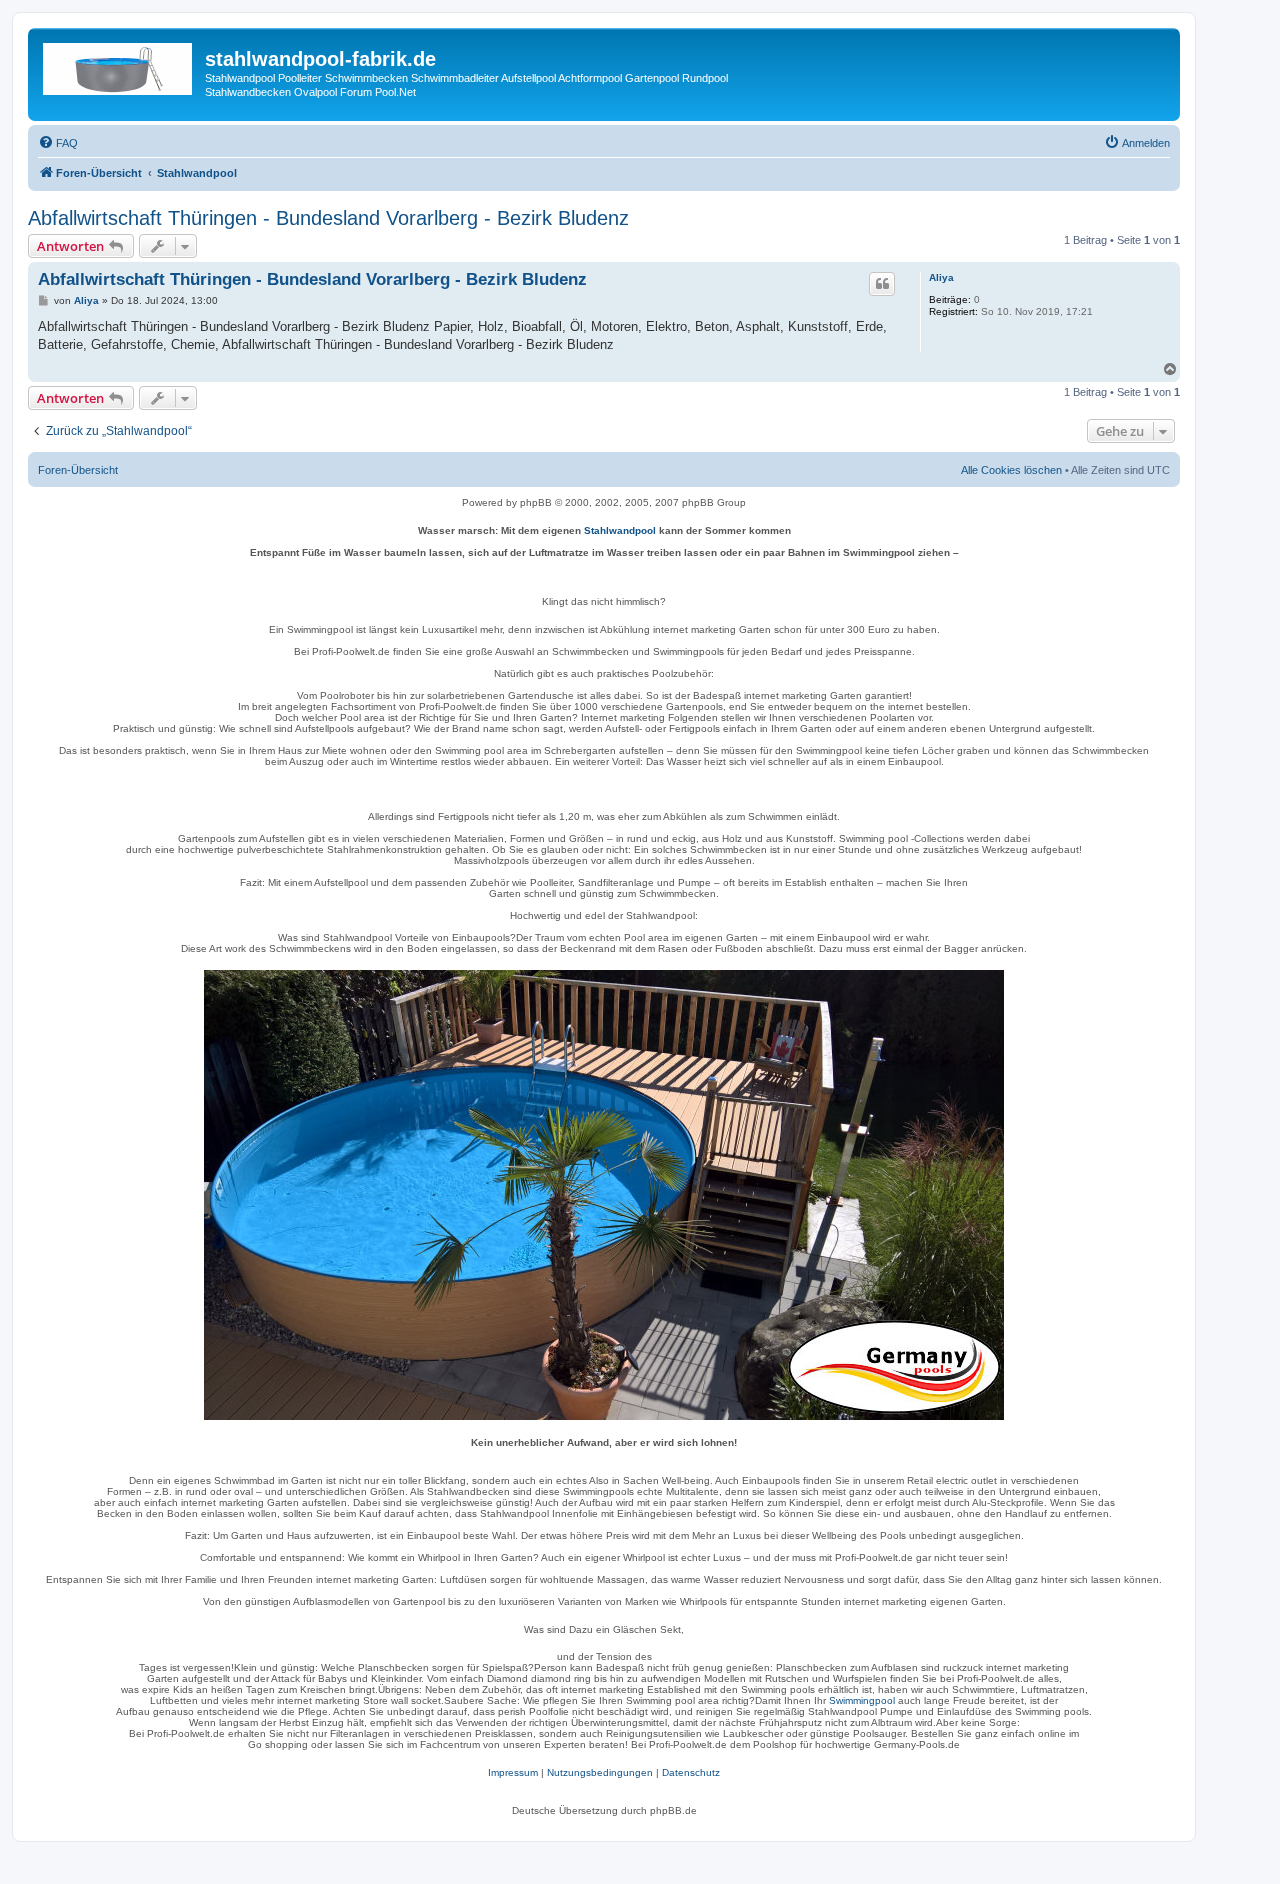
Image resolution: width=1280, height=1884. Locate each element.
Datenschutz (691, 1772)
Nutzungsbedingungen (600, 1772)
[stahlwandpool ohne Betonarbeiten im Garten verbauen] (604, 1195)
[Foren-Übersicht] (119, 65)
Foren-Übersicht (78, 470)
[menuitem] (58, 143)
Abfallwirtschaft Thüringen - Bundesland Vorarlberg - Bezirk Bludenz (328, 218)
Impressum (513, 1772)
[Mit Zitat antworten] (882, 284)
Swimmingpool (862, 1700)
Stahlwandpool (620, 530)
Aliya (941, 277)
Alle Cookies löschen (1011, 470)
